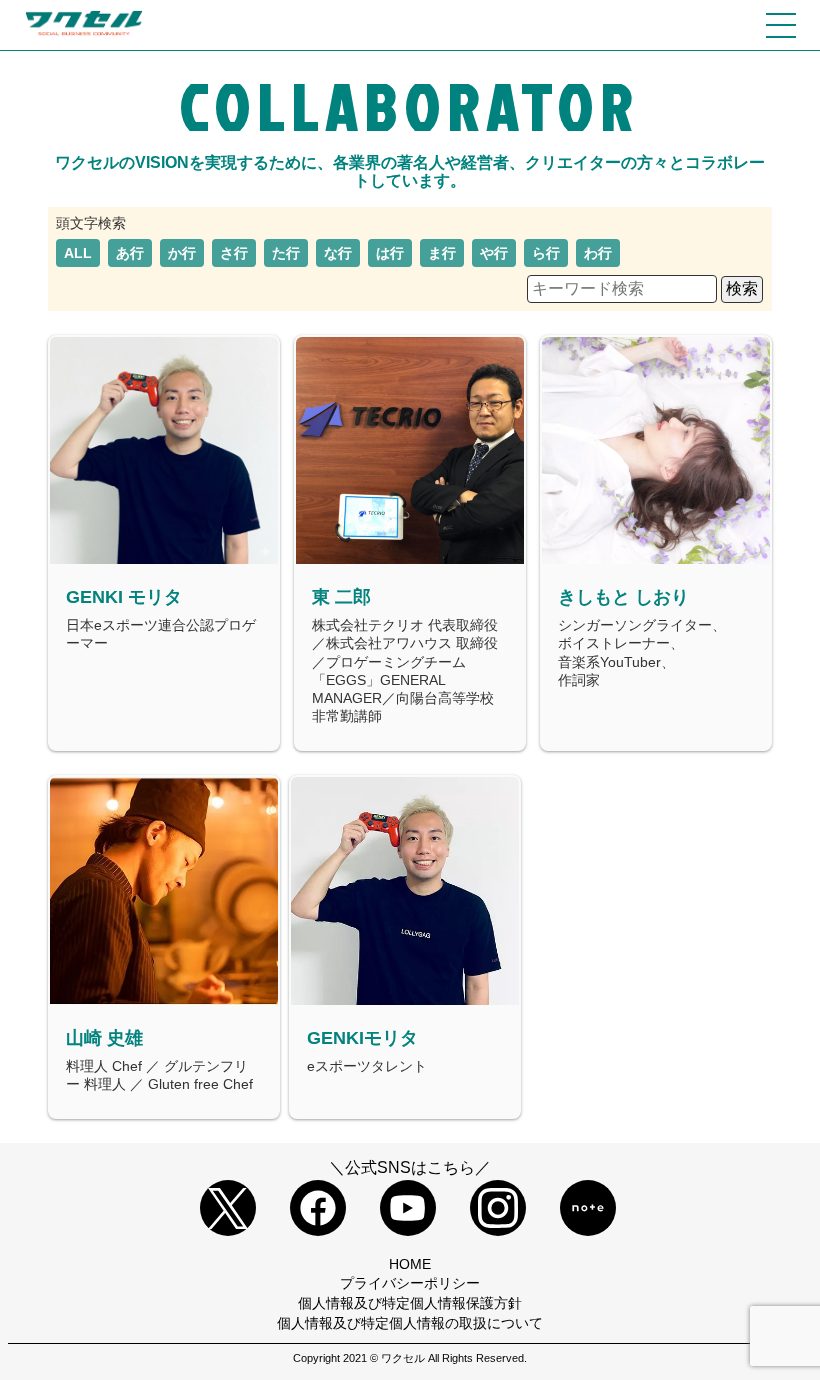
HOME (410, 1264)
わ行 (598, 253)
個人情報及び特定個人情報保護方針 (410, 1303)
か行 (182, 253)
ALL (78, 253)
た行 (286, 253)
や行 (494, 253)
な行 (338, 253)
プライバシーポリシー (410, 1283)
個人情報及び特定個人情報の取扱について (410, 1323)
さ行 (234, 253)
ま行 (442, 253)
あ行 (130, 253)
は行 (390, 253)
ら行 (546, 253)
